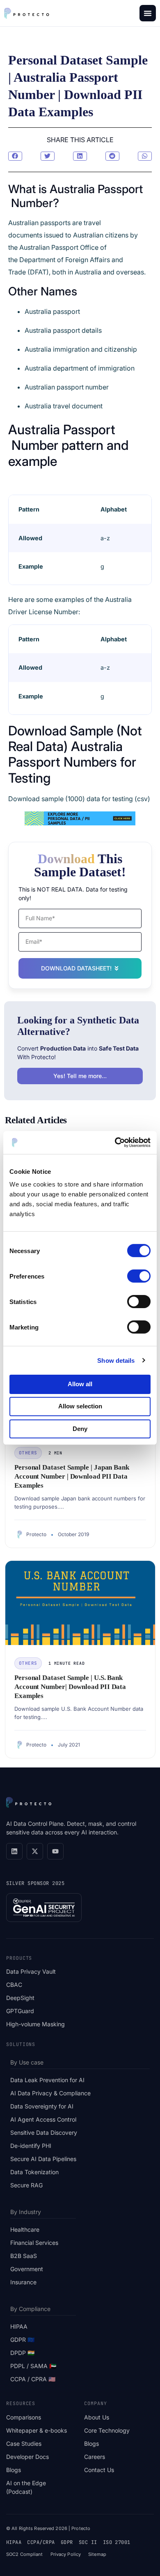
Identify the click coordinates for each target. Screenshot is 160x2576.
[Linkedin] (14, 1851)
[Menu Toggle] (148, 13)
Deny (80, 1428)
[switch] (139, 1276)
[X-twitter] (35, 1851)
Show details (116, 1360)
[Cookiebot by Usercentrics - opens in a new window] (115, 1143)
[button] (15, 156)
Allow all (80, 1384)
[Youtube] (55, 1851)
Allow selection (80, 1406)
